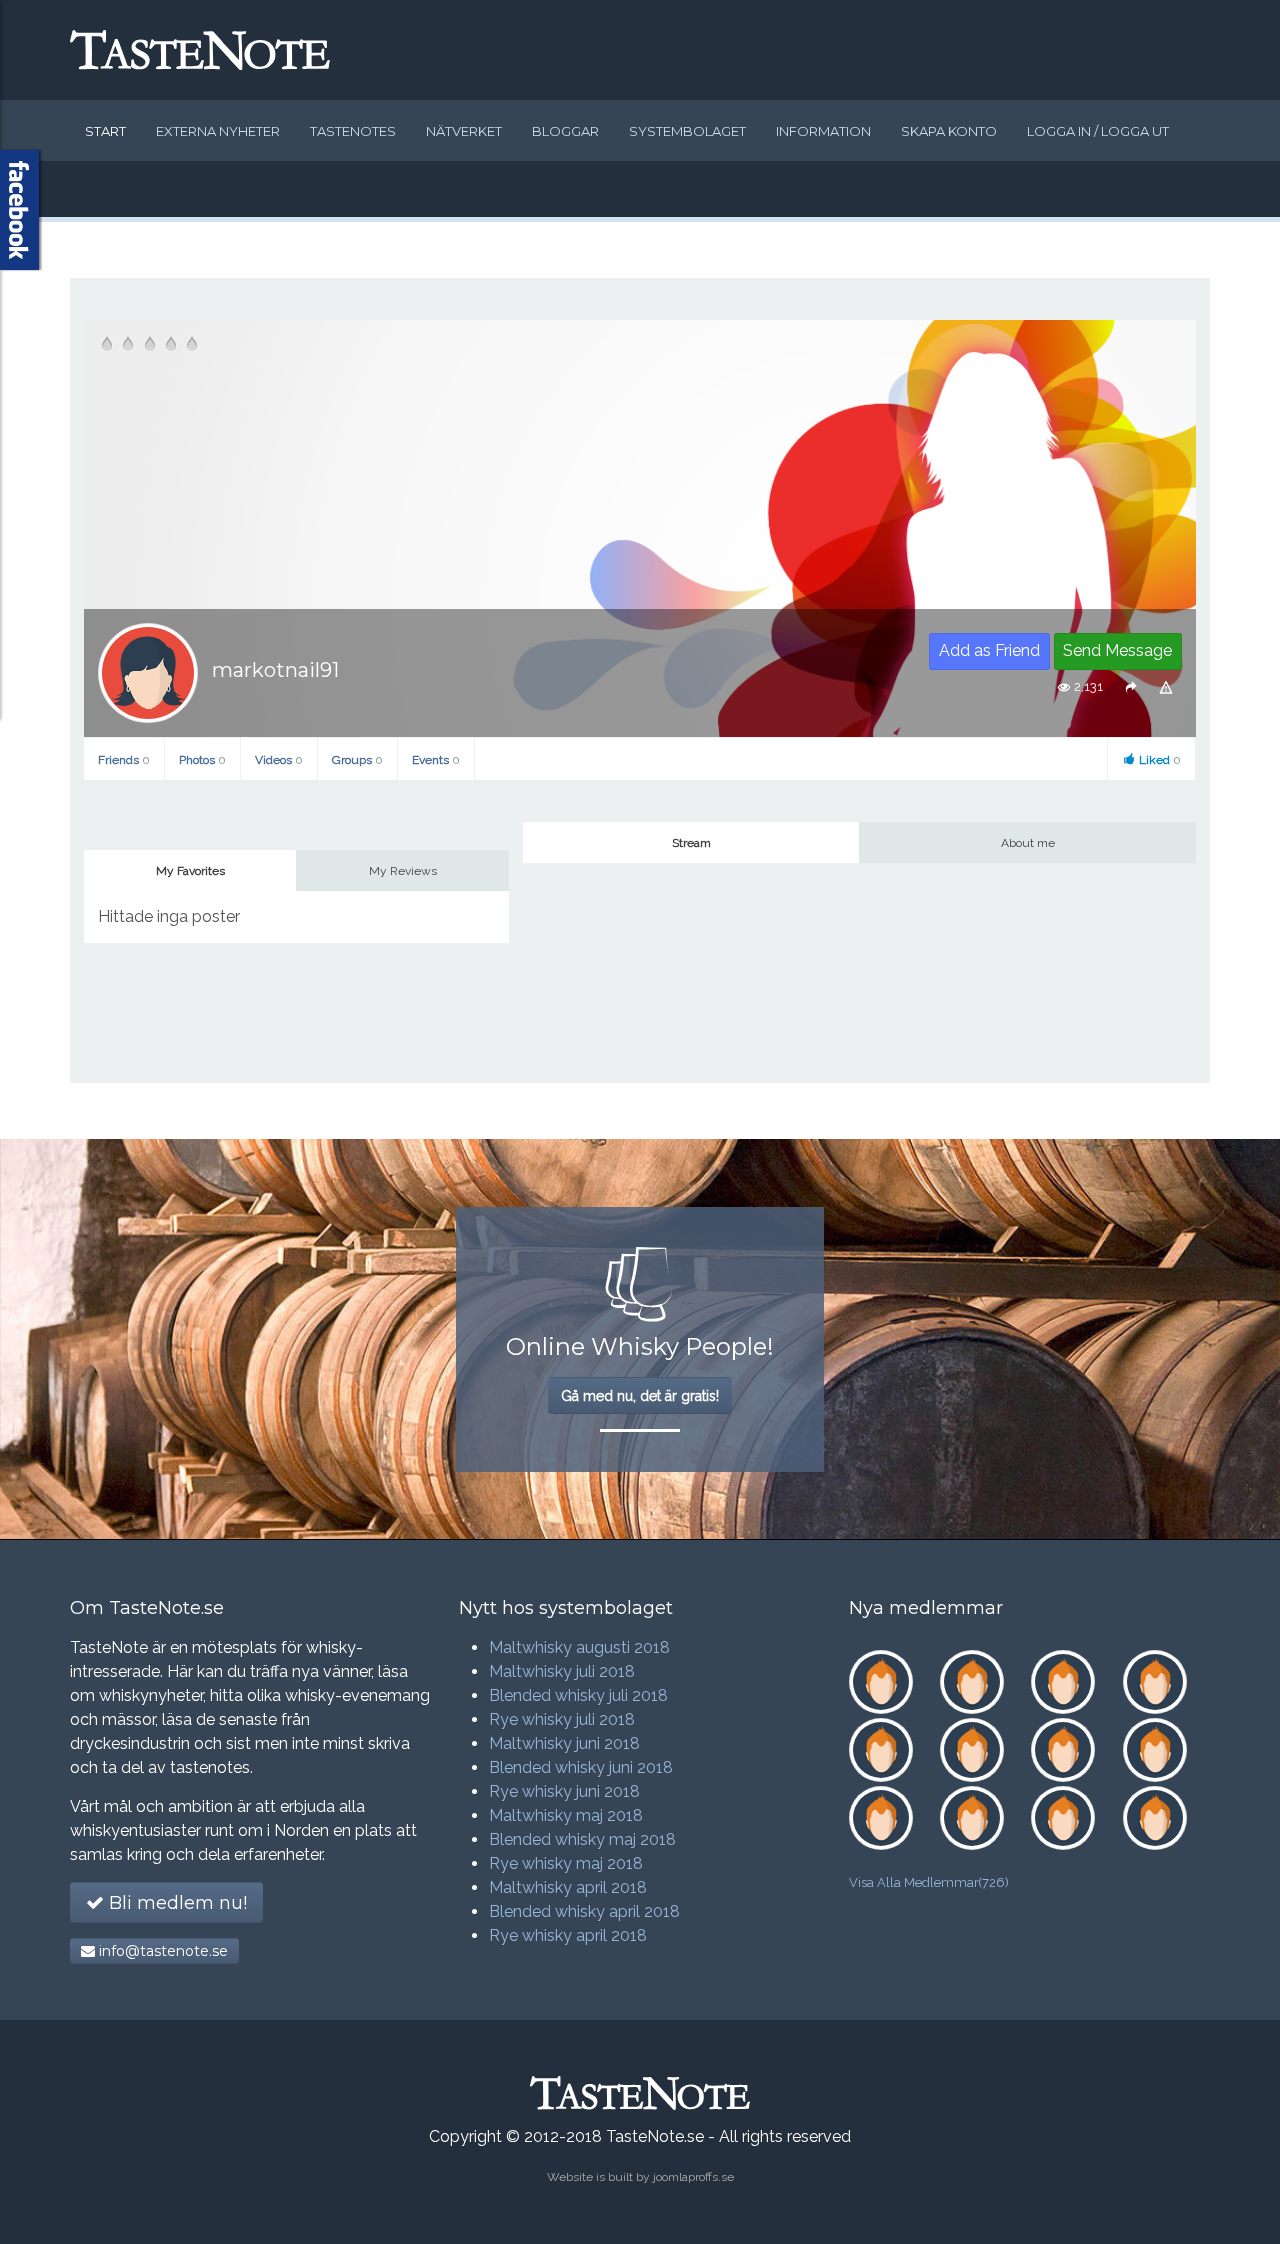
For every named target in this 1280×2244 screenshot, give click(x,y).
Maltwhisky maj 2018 (566, 1815)
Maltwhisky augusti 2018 (579, 1647)
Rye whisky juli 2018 (562, 1719)
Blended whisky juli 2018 (578, 1695)
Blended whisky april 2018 (584, 1911)
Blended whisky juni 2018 (581, 1767)
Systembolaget (687, 131)
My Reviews (403, 871)
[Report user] (1166, 687)
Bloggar (565, 131)
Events (436, 760)
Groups (357, 760)
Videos (279, 760)
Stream (691, 843)
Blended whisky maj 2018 (582, 1839)
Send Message (1117, 650)
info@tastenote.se (161, 1951)
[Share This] (1130, 687)
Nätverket (464, 131)
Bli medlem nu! (175, 1903)
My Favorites (190, 871)
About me (1028, 843)
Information (823, 131)
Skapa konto (949, 131)
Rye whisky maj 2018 (566, 1863)
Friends (124, 760)
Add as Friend (989, 650)
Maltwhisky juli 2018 (562, 1671)
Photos (202, 760)
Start (105, 131)
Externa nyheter (218, 131)
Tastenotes (353, 131)
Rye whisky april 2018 (568, 1935)
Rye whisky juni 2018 (564, 1791)
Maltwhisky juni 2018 (564, 1743)
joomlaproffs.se (693, 2177)
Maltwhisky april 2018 (568, 1887)
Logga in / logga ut (1098, 131)
